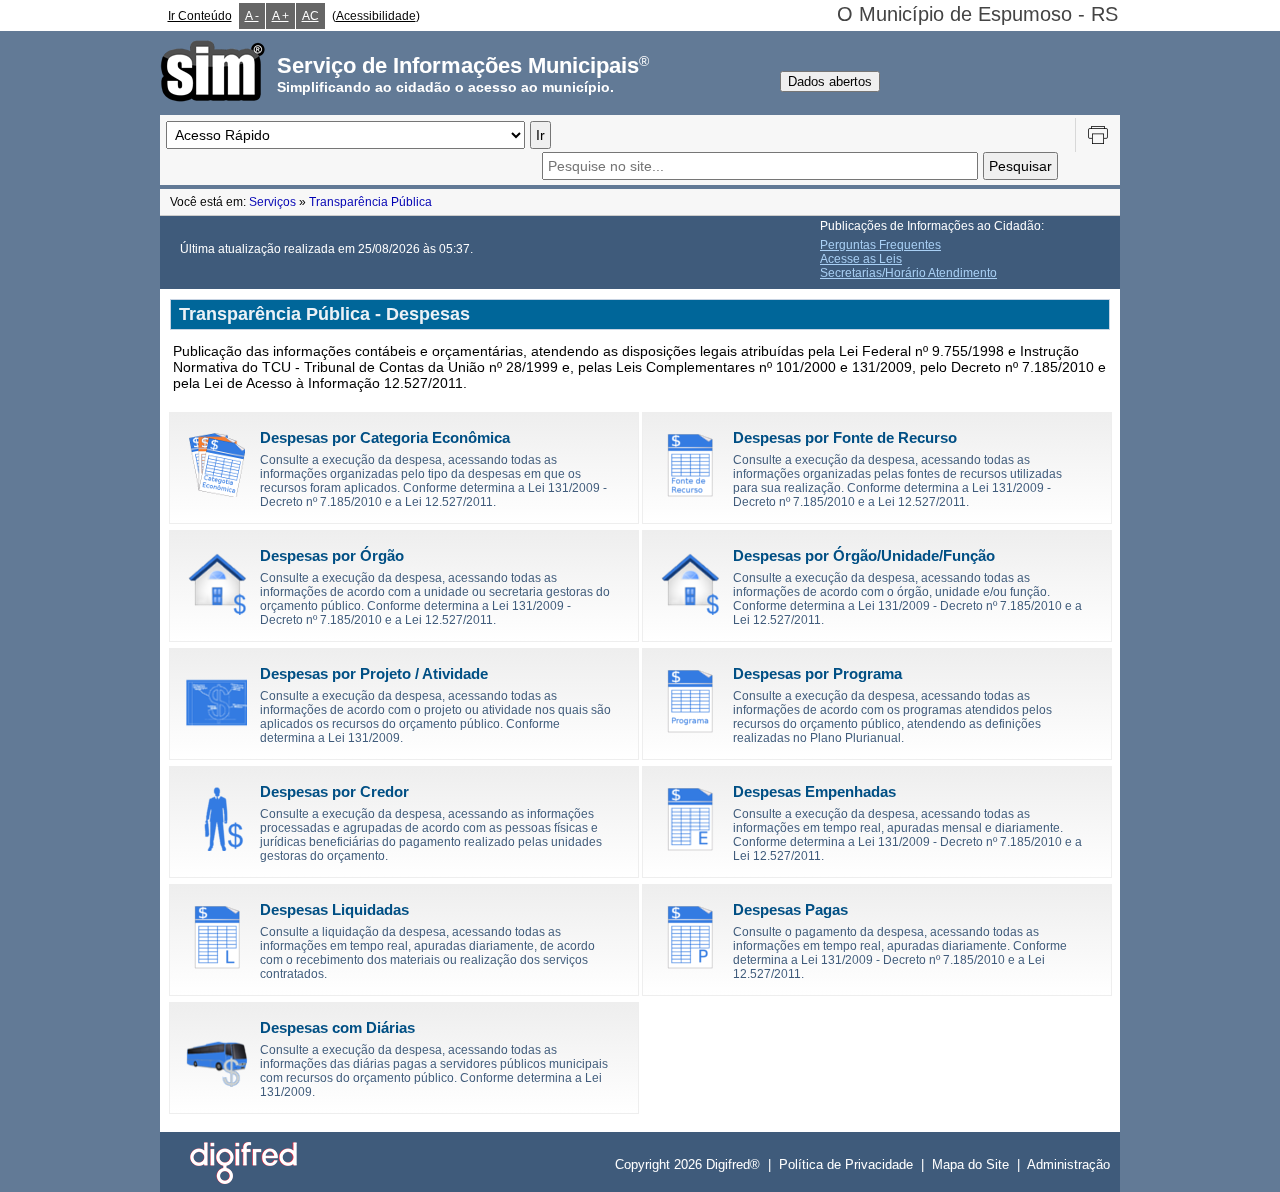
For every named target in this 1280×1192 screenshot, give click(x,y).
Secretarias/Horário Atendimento (908, 273)
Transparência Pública (370, 202)
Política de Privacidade (846, 1164)
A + (280, 16)
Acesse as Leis (861, 259)
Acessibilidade (376, 16)
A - (252, 16)
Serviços (272, 202)
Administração (1068, 1164)
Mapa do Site (970, 1164)
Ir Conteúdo (200, 16)
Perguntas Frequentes (880, 245)
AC (310, 16)
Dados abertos (830, 81)
